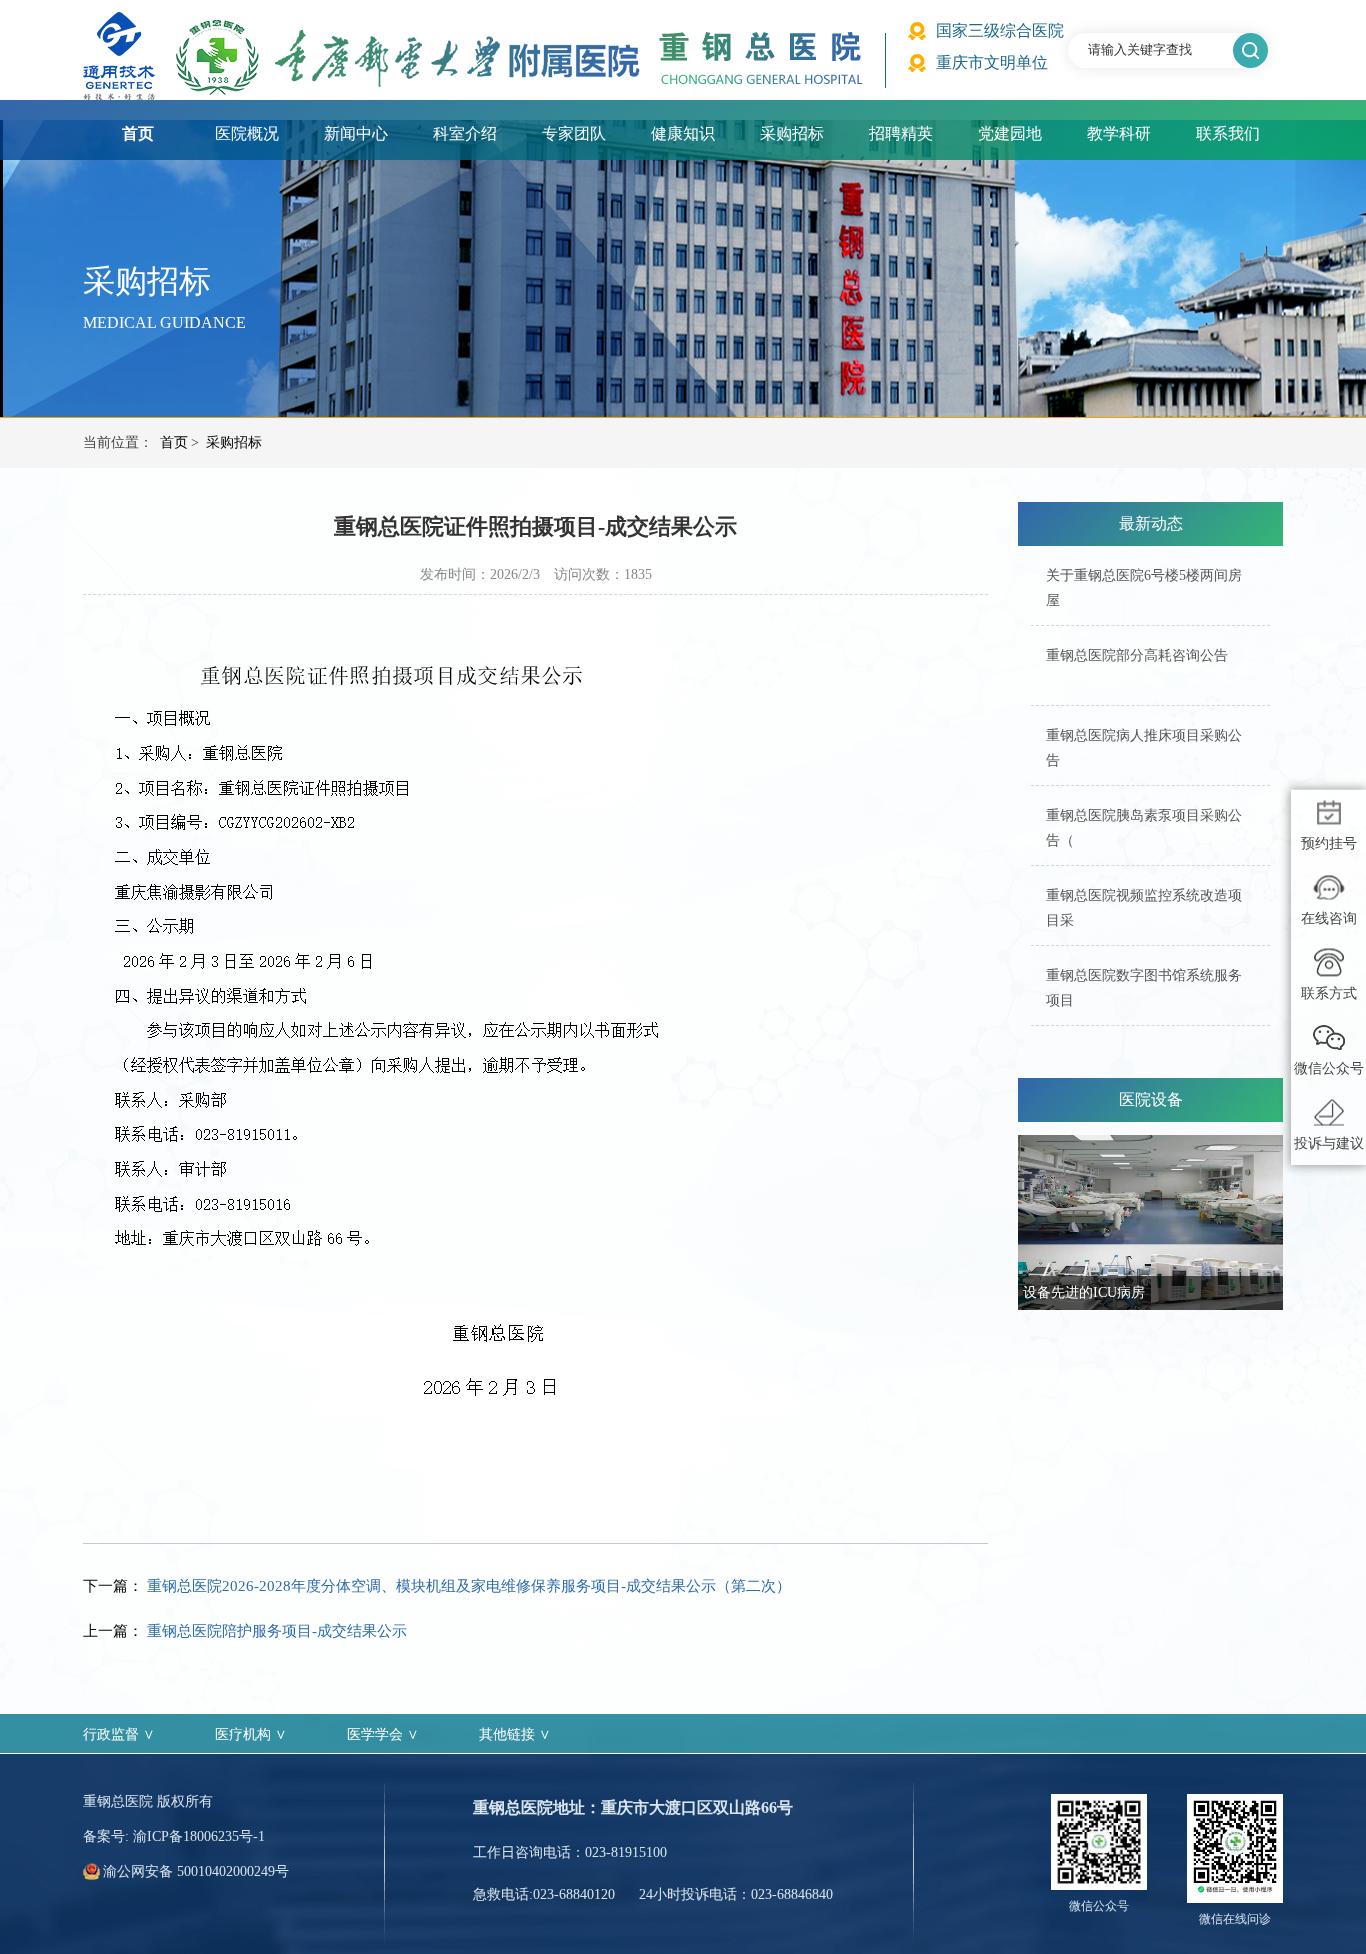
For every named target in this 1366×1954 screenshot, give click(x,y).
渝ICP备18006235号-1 (199, 1836)
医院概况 (247, 133)
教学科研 (1119, 133)
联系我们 (1228, 133)
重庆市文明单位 (992, 62)
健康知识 (683, 133)
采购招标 (792, 133)
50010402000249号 (233, 1871)
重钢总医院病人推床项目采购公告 (1144, 748)
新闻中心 (356, 133)
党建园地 (1010, 133)
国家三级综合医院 (1000, 30)
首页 (138, 133)
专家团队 (574, 133)
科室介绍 (465, 133)
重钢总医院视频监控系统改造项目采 (1144, 908)
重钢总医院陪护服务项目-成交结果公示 (277, 1631)
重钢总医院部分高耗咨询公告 (1137, 655)
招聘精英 (901, 133)
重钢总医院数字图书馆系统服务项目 (1144, 988)
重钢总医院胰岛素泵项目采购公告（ (1144, 828)
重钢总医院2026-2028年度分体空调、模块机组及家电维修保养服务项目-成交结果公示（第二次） (469, 1586)
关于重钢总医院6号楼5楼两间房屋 (1144, 588)
